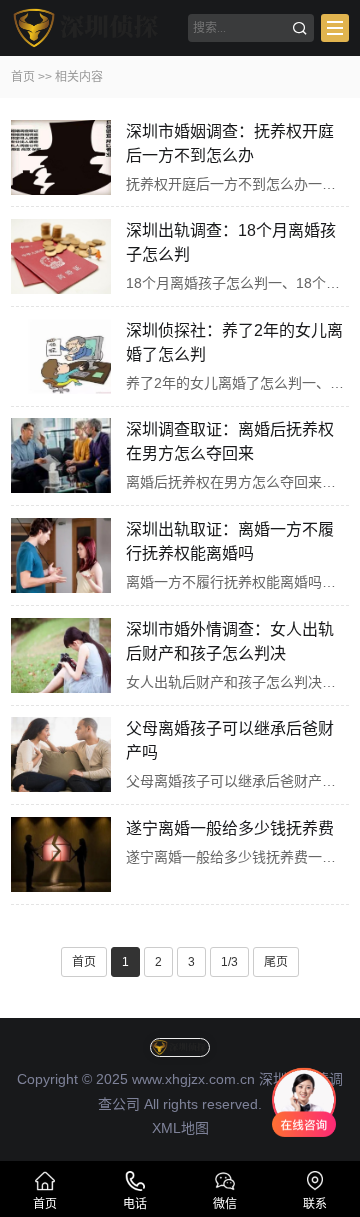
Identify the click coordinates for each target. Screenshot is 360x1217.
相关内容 (79, 77)
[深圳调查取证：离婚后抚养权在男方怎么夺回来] (61, 455)
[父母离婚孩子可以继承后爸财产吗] (61, 754)
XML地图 (180, 1128)
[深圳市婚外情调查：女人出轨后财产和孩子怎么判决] (61, 655)
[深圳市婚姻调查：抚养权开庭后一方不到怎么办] (61, 157)
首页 (23, 77)
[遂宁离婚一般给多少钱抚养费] (61, 854)
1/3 (229, 962)
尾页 (276, 962)
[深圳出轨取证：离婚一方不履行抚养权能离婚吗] (61, 555)
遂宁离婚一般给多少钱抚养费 (230, 828)
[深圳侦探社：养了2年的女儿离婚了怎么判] (61, 356)
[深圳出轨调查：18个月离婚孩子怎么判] (61, 256)
